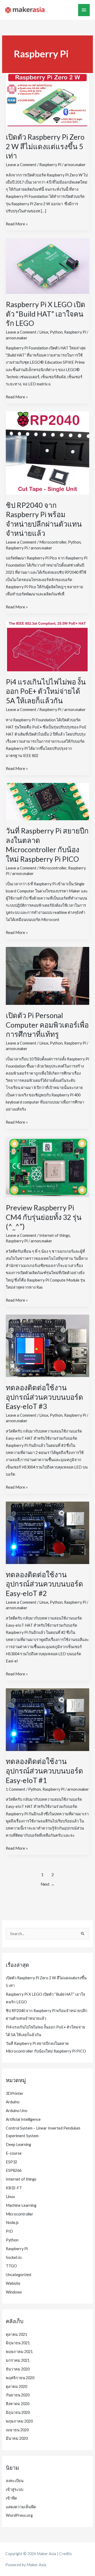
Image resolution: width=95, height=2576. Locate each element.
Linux (44, 332)
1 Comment (16, 1789)
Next (48, 1884)
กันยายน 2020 (18, 2395)
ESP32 (11, 2162)
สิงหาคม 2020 (18, 2404)
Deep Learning (18, 2144)
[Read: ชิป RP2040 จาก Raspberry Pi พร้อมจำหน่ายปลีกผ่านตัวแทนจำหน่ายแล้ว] (47, 452)
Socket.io (14, 2257)
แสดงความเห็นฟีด (21, 2507)
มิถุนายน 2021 (18, 2343)
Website (13, 2283)
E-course (14, 2153)
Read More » (17, 224)
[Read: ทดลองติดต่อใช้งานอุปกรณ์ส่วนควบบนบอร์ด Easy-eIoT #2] (47, 1532)
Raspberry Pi (50, 165)
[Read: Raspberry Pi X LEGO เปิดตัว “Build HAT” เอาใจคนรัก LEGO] (47, 266)
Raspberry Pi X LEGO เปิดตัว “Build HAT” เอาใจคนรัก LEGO (46, 314)
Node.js (12, 2222)
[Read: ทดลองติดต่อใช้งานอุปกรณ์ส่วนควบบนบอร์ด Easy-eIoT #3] (47, 1345)
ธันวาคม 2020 (18, 2369)
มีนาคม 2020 (17, 2438)
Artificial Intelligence (23, 2119)
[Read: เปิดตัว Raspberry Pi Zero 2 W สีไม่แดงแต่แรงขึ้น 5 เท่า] (47, 99)
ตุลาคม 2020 (16, 2386)
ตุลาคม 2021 (16, 2334)
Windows (14, 2292)
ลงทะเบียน (15, 2481)
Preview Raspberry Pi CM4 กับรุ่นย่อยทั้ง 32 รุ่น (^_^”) (44, 1217)
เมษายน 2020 (17, 2430)
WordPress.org (19, 2515)
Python (56, 332)
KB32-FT (14, 2188)
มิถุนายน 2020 (18, 2412)
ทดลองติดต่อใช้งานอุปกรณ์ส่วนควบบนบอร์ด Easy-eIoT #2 (44, 1584)
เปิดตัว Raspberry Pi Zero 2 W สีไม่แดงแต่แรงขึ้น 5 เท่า (45, 146)
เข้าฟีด (11, 2498)
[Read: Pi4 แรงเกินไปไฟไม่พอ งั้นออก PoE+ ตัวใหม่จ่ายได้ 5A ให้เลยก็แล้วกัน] (47, 646)
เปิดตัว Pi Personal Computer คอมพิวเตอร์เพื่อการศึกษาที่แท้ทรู (47, 1025)
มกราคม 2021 (18, 2360)
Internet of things (55, 1235)
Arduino (13, 2102)
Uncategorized (18, 2275)
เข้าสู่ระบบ (15, 2489)
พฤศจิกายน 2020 (20, 2378)
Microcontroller (53, 542)
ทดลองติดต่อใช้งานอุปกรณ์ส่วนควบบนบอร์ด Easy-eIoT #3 (44, 1397)
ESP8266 (14, 2170)
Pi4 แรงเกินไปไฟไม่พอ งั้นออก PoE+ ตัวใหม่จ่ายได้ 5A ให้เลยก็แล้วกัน (46, 691)
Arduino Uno (17, 2111)
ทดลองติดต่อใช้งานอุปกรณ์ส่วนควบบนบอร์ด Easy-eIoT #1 (44, 1771)
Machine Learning (21, 2205)
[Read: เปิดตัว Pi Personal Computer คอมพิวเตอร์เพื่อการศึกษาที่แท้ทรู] (47, 975)
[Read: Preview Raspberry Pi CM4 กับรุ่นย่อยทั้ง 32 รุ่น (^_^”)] (47, 1166)
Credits (65, 2554)
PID (9, 2231)
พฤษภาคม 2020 (19, 2421)
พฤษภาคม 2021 (19, 2352)
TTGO (11, 2266)
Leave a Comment (21, 165)
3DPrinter (15, 2093)
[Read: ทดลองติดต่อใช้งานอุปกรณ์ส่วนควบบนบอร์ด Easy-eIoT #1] (47, 1719)
